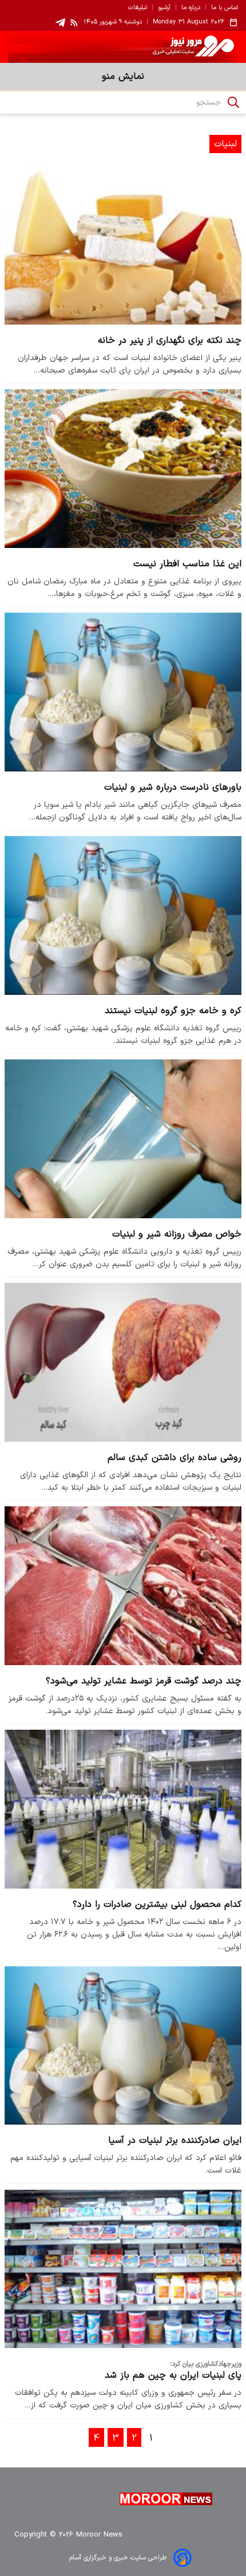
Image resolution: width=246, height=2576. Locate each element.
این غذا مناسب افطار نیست (187, 564)
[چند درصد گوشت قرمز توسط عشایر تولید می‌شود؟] (123, 1585)
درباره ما (191, 8)
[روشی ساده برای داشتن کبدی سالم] (123, 1362)
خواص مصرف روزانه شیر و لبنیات (177, 1234)
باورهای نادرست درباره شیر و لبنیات (173, 787)
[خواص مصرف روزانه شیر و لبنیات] (123, 1139)
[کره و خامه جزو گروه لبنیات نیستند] (123, 915)
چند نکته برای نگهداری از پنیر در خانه (170, 341)
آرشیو (164, 8)
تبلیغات (138, 8)
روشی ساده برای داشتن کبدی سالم (174, 1458)
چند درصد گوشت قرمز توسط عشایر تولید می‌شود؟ (144, 1681)
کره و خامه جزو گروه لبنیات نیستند (173, 1011)
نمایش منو (123, 77)
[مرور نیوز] (123, 47)
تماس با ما (225, 8)
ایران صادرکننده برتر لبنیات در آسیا (175, 2141)
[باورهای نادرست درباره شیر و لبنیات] (123, 692)
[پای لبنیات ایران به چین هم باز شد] (123, 2269)
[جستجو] (233, 102)
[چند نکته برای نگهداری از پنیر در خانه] (123, 245)
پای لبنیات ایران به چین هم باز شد (173, 2375)
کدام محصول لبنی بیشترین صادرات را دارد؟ (157, 1905)
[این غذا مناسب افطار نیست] (123, 468)
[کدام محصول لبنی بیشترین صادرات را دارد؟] (123, 1809)
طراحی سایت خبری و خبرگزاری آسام (118, 2558)
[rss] (74, 22)
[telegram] (60, 23)
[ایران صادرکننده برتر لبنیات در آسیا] (123, 2045)
